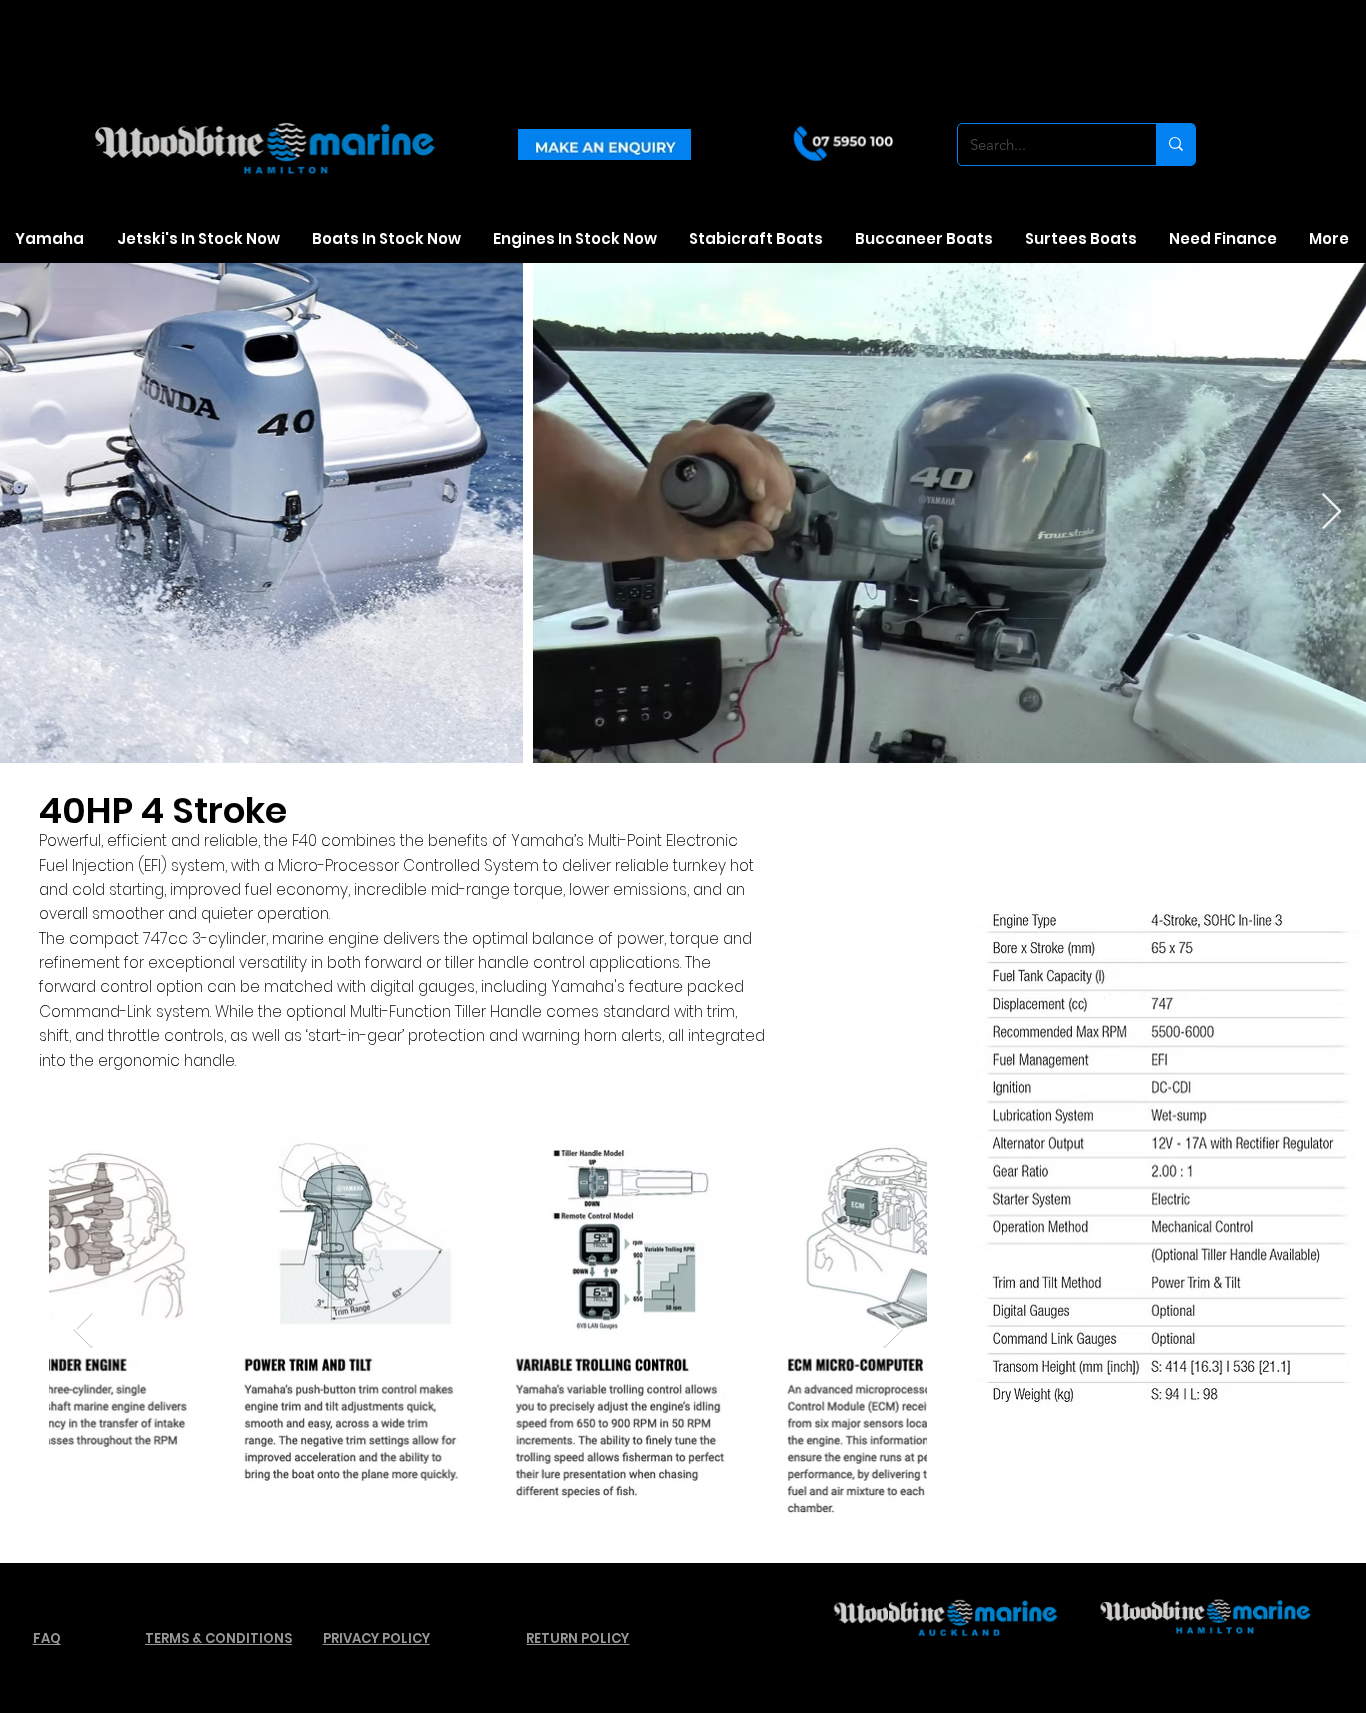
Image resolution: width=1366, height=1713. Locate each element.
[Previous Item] (83, 1330)
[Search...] (1175, 144)
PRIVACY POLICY (376, 1638)
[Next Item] (892, 1330)
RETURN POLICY (577, 1638)
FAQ (47, 1638)
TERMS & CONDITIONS (218, 1638)
